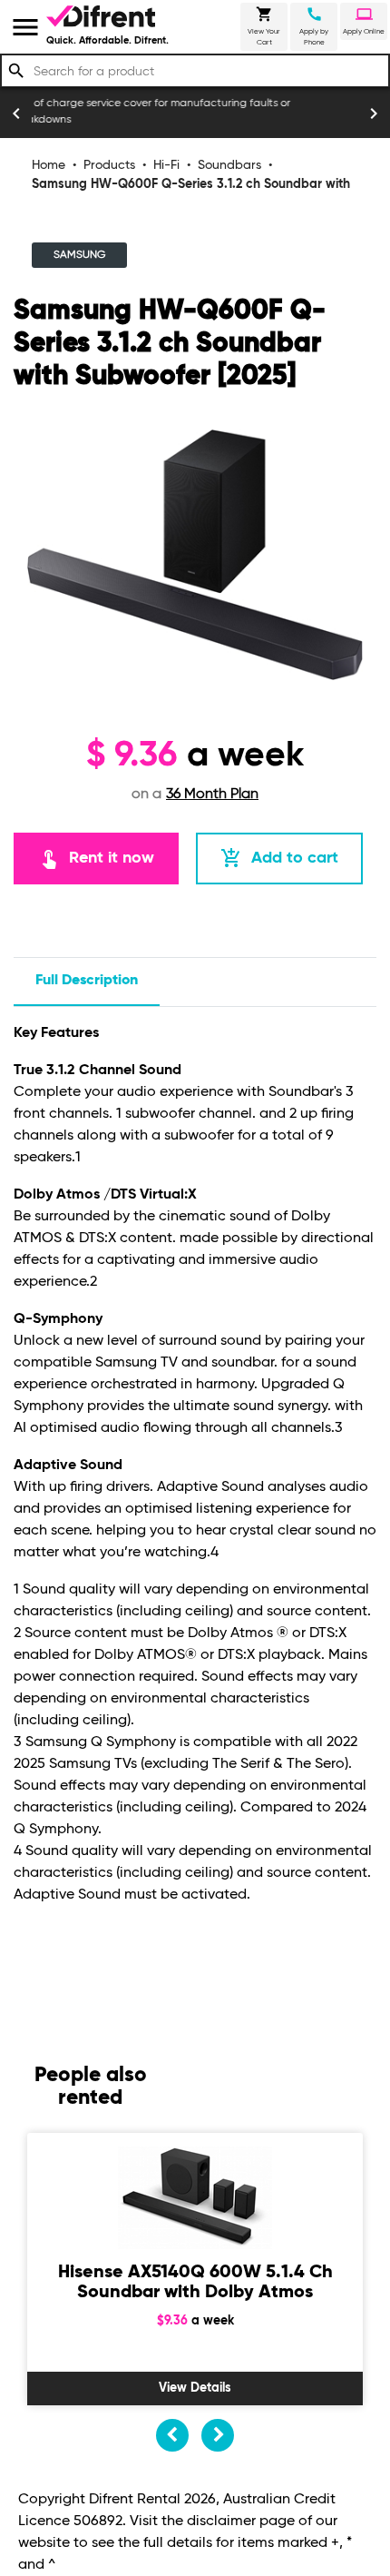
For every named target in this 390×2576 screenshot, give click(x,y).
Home (49, 165)
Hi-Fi (166, 165)
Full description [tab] (87, 981)
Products (109, 165)
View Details (195, 2388)
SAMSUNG (79, 255)
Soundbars (229, 165)
